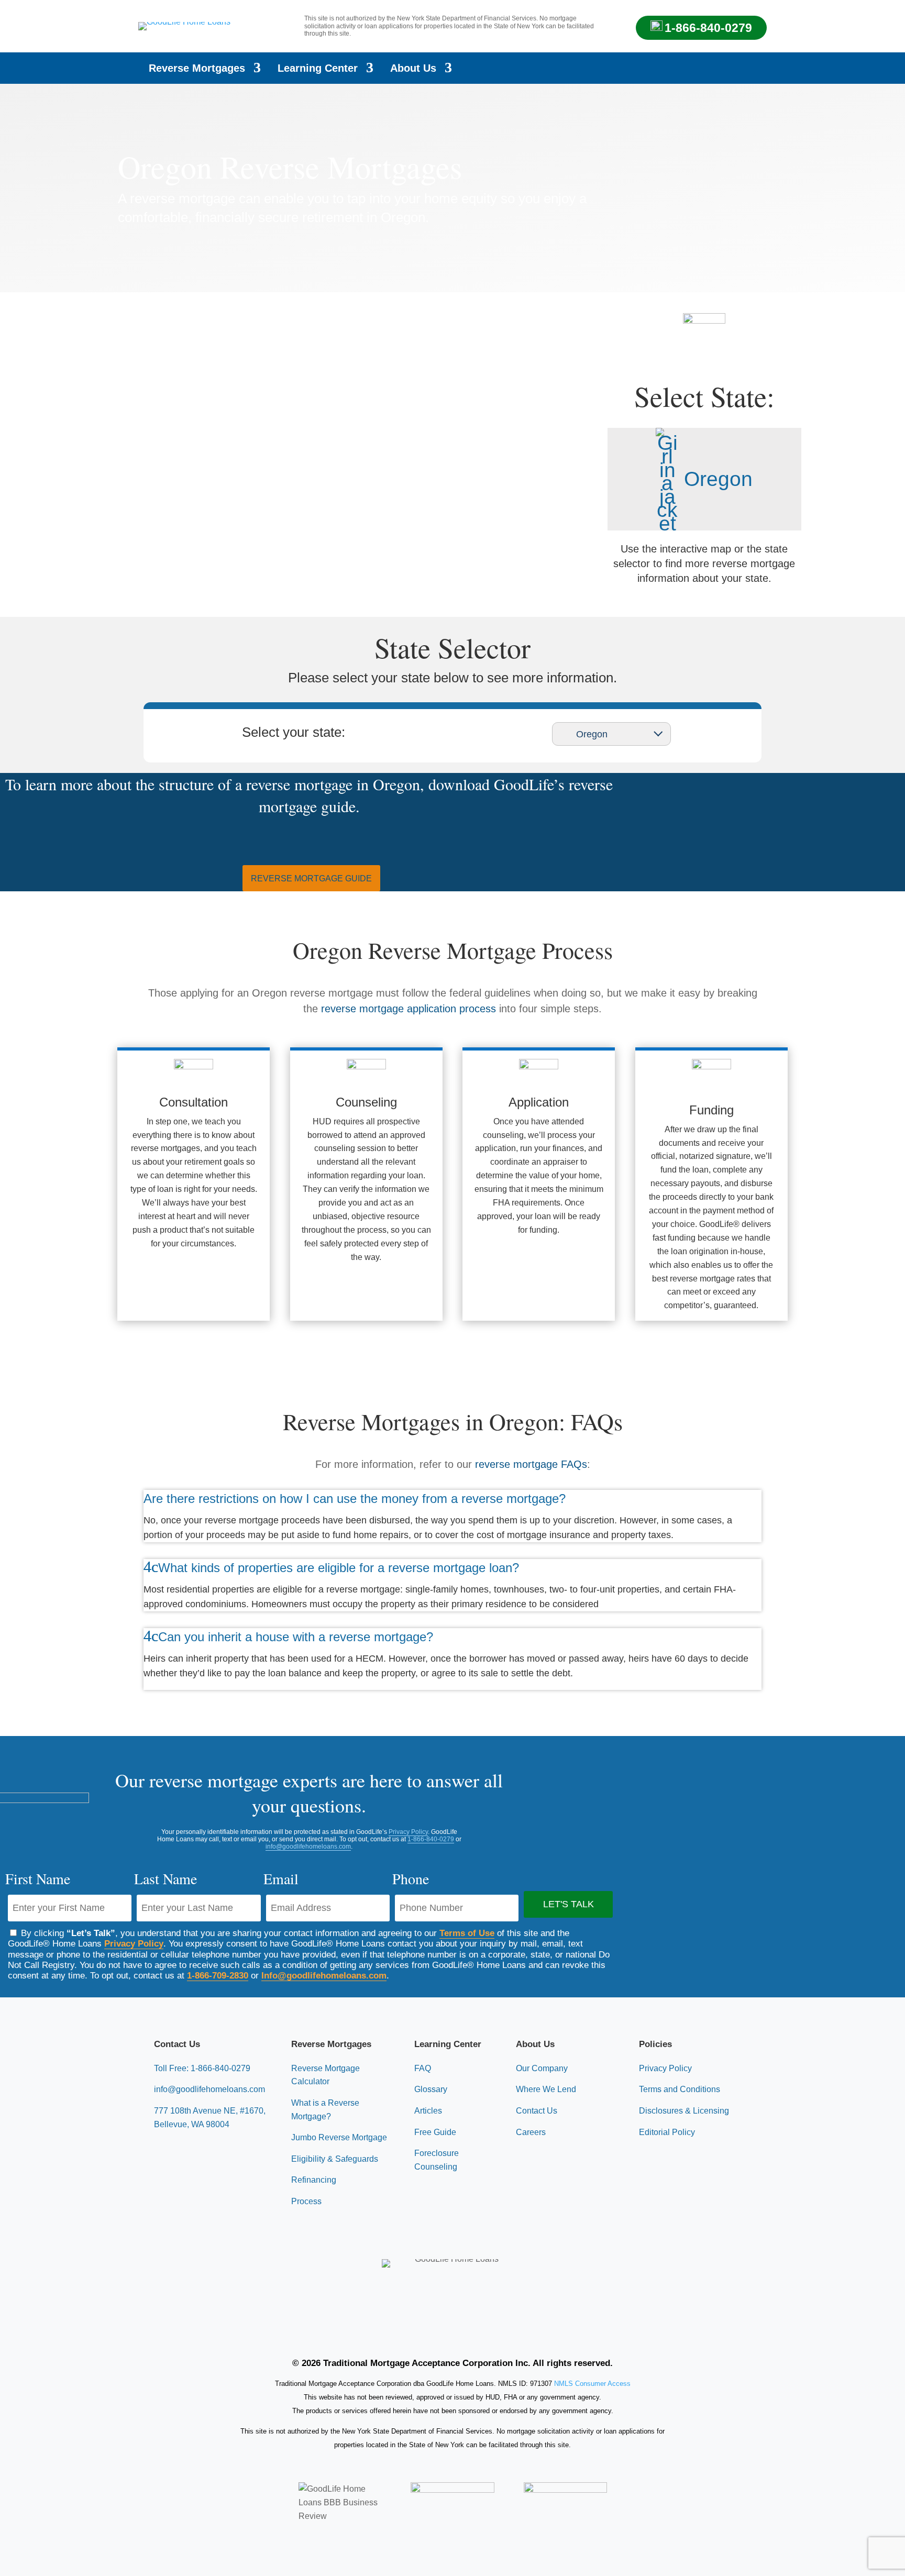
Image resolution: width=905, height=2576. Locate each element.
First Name (38, 1878)
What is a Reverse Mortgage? (325, 2110)
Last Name (165, 1878)
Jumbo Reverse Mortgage (339, 2137)
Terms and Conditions (680, 2089)
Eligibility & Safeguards (335, 2159)
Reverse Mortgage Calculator (325, 2075)
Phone (411, 1878)
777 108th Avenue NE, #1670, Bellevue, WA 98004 (210, 2118)
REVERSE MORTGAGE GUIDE (311, 878)
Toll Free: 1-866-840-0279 (202, 2068)
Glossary (431, 2089)
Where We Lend (546, 2089)
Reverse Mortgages (197, 69)
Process (306, 2201)
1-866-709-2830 (218, 1976)
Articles (428, 2111)
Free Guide (435, 2132)
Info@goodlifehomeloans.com (324, 1976)
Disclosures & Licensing (684, 2111)
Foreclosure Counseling (437, 2160)
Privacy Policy (408, 1832)
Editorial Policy (667, 2132)
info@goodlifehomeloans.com (308, 1847)
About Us (413, 69)
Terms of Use (467, 1933)
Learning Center (318, 69)
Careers (531, 2132)
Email (281, 1878)
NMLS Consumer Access (592, 2384)
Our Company (542, 2068)
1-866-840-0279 (708, 28)
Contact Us (537, 2111)
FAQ (423, 2068)
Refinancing (314, 2180)
